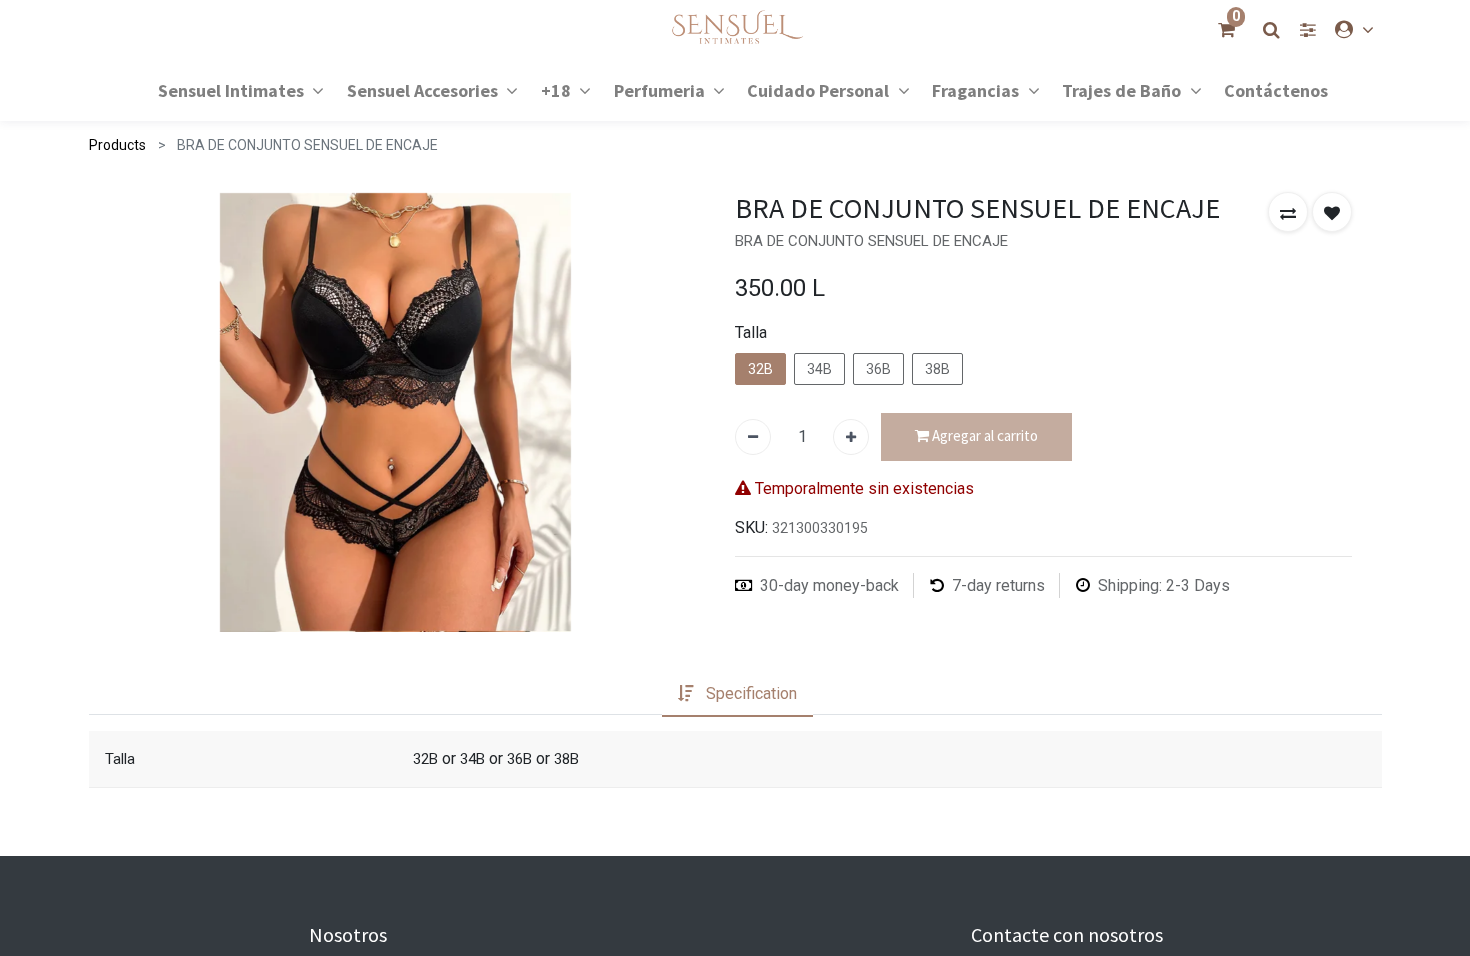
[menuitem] (1276, 89)
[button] (1288, 212)
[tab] (737, 694)
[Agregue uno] (851, 437)
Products (117, 145)
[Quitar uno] (753, 437)
